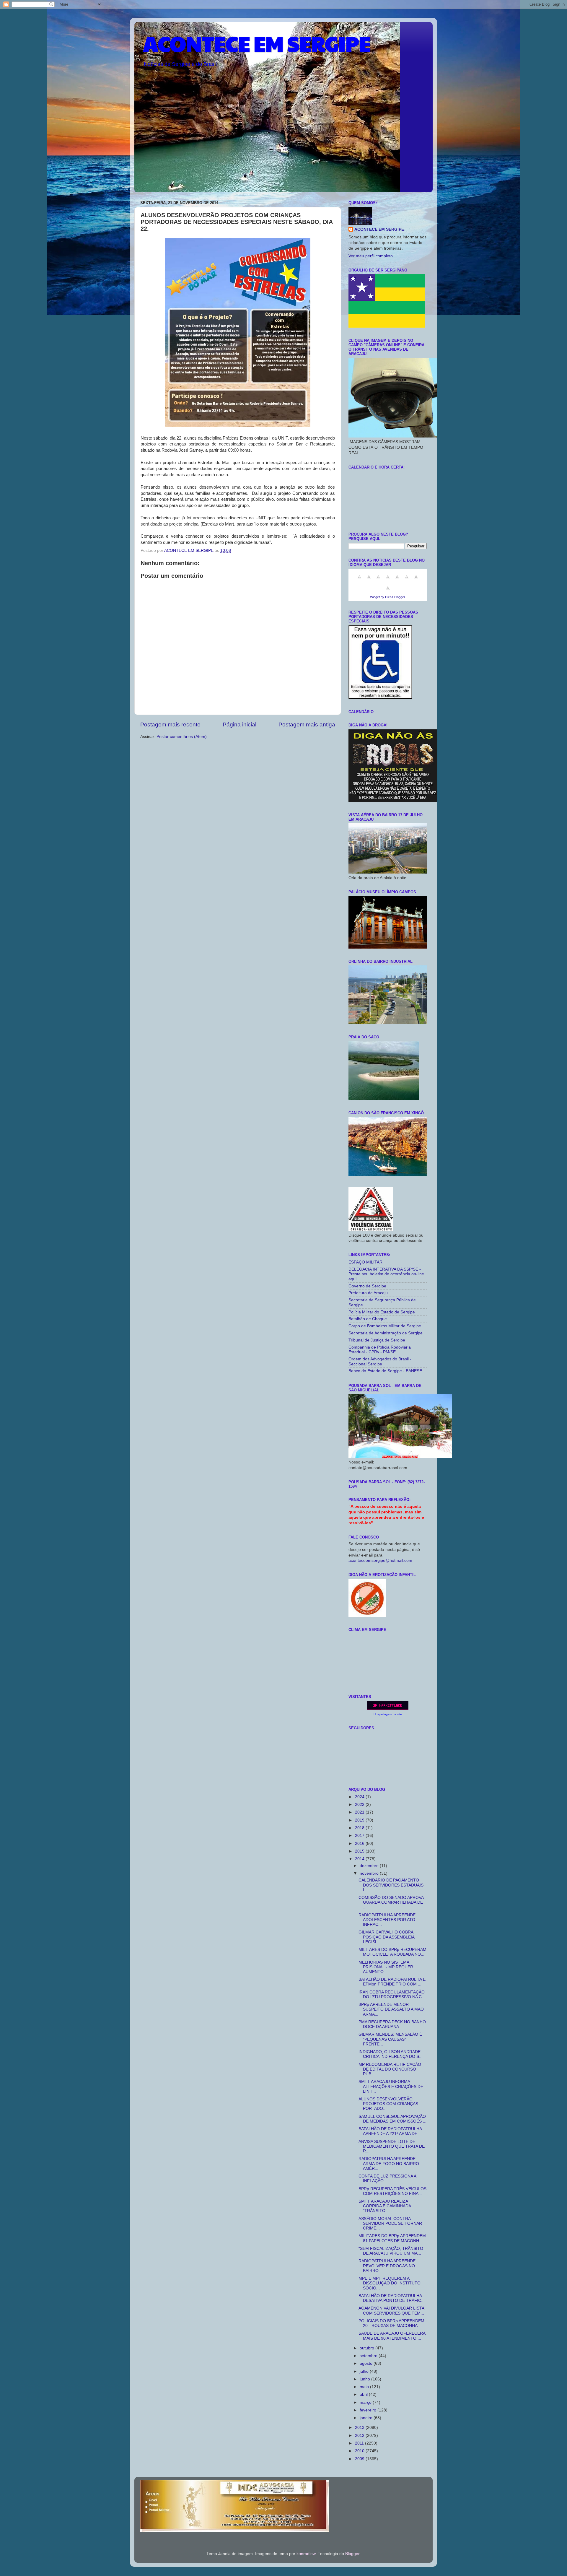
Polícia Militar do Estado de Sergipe (382, 1312)
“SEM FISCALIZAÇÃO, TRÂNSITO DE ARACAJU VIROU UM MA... (391, 2251)
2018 (360, 1828)
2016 (360, 1844)
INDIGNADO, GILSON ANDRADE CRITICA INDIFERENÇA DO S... (391, 2054)
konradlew (306, 2554)
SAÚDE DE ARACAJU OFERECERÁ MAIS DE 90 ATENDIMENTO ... (392, 2336)
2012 (360, 2436)
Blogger (352, 2554)
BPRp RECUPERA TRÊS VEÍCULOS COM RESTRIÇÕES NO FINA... (392, 2191)
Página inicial (239, 724)
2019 (360, 1820)
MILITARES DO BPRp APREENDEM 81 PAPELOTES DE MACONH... (392, 2238)
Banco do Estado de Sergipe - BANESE (385, 1371)
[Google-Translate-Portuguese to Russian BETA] (416, 580)
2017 (360, 1836)
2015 (360, 1851)
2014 (360, 1859)
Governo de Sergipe (367, 1286)
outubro (368, 2348)
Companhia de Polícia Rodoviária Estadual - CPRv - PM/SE (380, 1350)
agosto (367, 2363)
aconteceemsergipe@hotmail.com (380, 1561)
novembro (370, 1873)
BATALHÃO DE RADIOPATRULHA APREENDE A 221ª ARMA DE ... (390, 2131)
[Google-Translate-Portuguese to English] (407, 580)
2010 (360, 2451)
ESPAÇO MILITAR (365, 1262)
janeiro (367, 2418)
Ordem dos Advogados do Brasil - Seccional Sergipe (380, 1361)
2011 (360, 2443)
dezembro (370, 1866)
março (366, 2402)
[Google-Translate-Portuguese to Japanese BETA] (397, 580)
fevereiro (369, 2410)
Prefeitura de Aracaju (368, 1293)
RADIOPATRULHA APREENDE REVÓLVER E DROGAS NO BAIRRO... (387, 2266)
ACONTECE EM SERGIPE (257, 43)
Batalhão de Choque (368, 1319)
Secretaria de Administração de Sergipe (386, 1333)
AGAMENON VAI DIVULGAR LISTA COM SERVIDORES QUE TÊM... (391, 2311)
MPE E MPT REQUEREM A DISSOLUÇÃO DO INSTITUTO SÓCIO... (390, 2283)
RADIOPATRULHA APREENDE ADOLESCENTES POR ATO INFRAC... (387, 1920)
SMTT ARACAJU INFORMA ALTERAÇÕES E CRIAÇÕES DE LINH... (391, 2086)
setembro (369, 2356)
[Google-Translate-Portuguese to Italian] (388, 580)
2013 (360, 2428)
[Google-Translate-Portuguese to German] (378, 580)
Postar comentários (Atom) (182, 737)
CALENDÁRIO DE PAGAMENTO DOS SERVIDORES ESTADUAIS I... (391, 1885)
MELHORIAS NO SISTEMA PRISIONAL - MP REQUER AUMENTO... (386, 1967)
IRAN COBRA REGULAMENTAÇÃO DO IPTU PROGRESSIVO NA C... (392, 1994)
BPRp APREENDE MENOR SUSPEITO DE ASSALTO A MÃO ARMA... (391, 2009)
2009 (360, 2459)
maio (365, 2387)
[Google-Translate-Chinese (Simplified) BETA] (359, 580)
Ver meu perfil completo (371, 256)
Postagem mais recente (170, 724)
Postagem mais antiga (307, 724)
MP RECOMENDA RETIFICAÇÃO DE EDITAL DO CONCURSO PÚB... (390, 2069)
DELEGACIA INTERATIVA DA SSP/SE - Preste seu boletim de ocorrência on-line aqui (386, 1274)
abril (364, 2394)
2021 (360, 1812)
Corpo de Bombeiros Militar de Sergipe (385, 1326)
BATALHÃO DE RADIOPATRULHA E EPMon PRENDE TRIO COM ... (392, 1982)
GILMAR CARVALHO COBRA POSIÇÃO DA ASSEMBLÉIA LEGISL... (386, 1937)
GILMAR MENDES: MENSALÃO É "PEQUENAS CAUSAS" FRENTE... (390, 2039)
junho (365, 2379)
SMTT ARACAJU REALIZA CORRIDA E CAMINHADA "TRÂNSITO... (385, 2206)
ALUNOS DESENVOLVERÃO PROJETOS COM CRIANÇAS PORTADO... (388, 2104)
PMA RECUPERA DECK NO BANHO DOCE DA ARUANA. (392, 2024)
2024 (360, 1797)
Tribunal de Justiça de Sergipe (377, 1340)
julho (365, 2371)
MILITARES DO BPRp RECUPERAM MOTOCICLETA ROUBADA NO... (392, 1952)
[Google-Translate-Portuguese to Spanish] (388, 591)
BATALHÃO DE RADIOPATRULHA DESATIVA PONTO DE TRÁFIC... (392, 2298)
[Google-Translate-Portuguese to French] (369, 580)
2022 (360, 1805)
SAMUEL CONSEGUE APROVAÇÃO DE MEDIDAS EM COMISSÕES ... (392, 2119)
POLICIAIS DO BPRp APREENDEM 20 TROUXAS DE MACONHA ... (391, 2323)
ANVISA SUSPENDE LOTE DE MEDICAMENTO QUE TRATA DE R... (392, 2146)
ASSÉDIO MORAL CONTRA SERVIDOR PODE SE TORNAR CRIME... (390, 2223)
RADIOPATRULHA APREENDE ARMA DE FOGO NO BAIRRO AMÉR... (389, 2163)
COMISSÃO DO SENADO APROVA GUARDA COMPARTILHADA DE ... (391, 1902)
